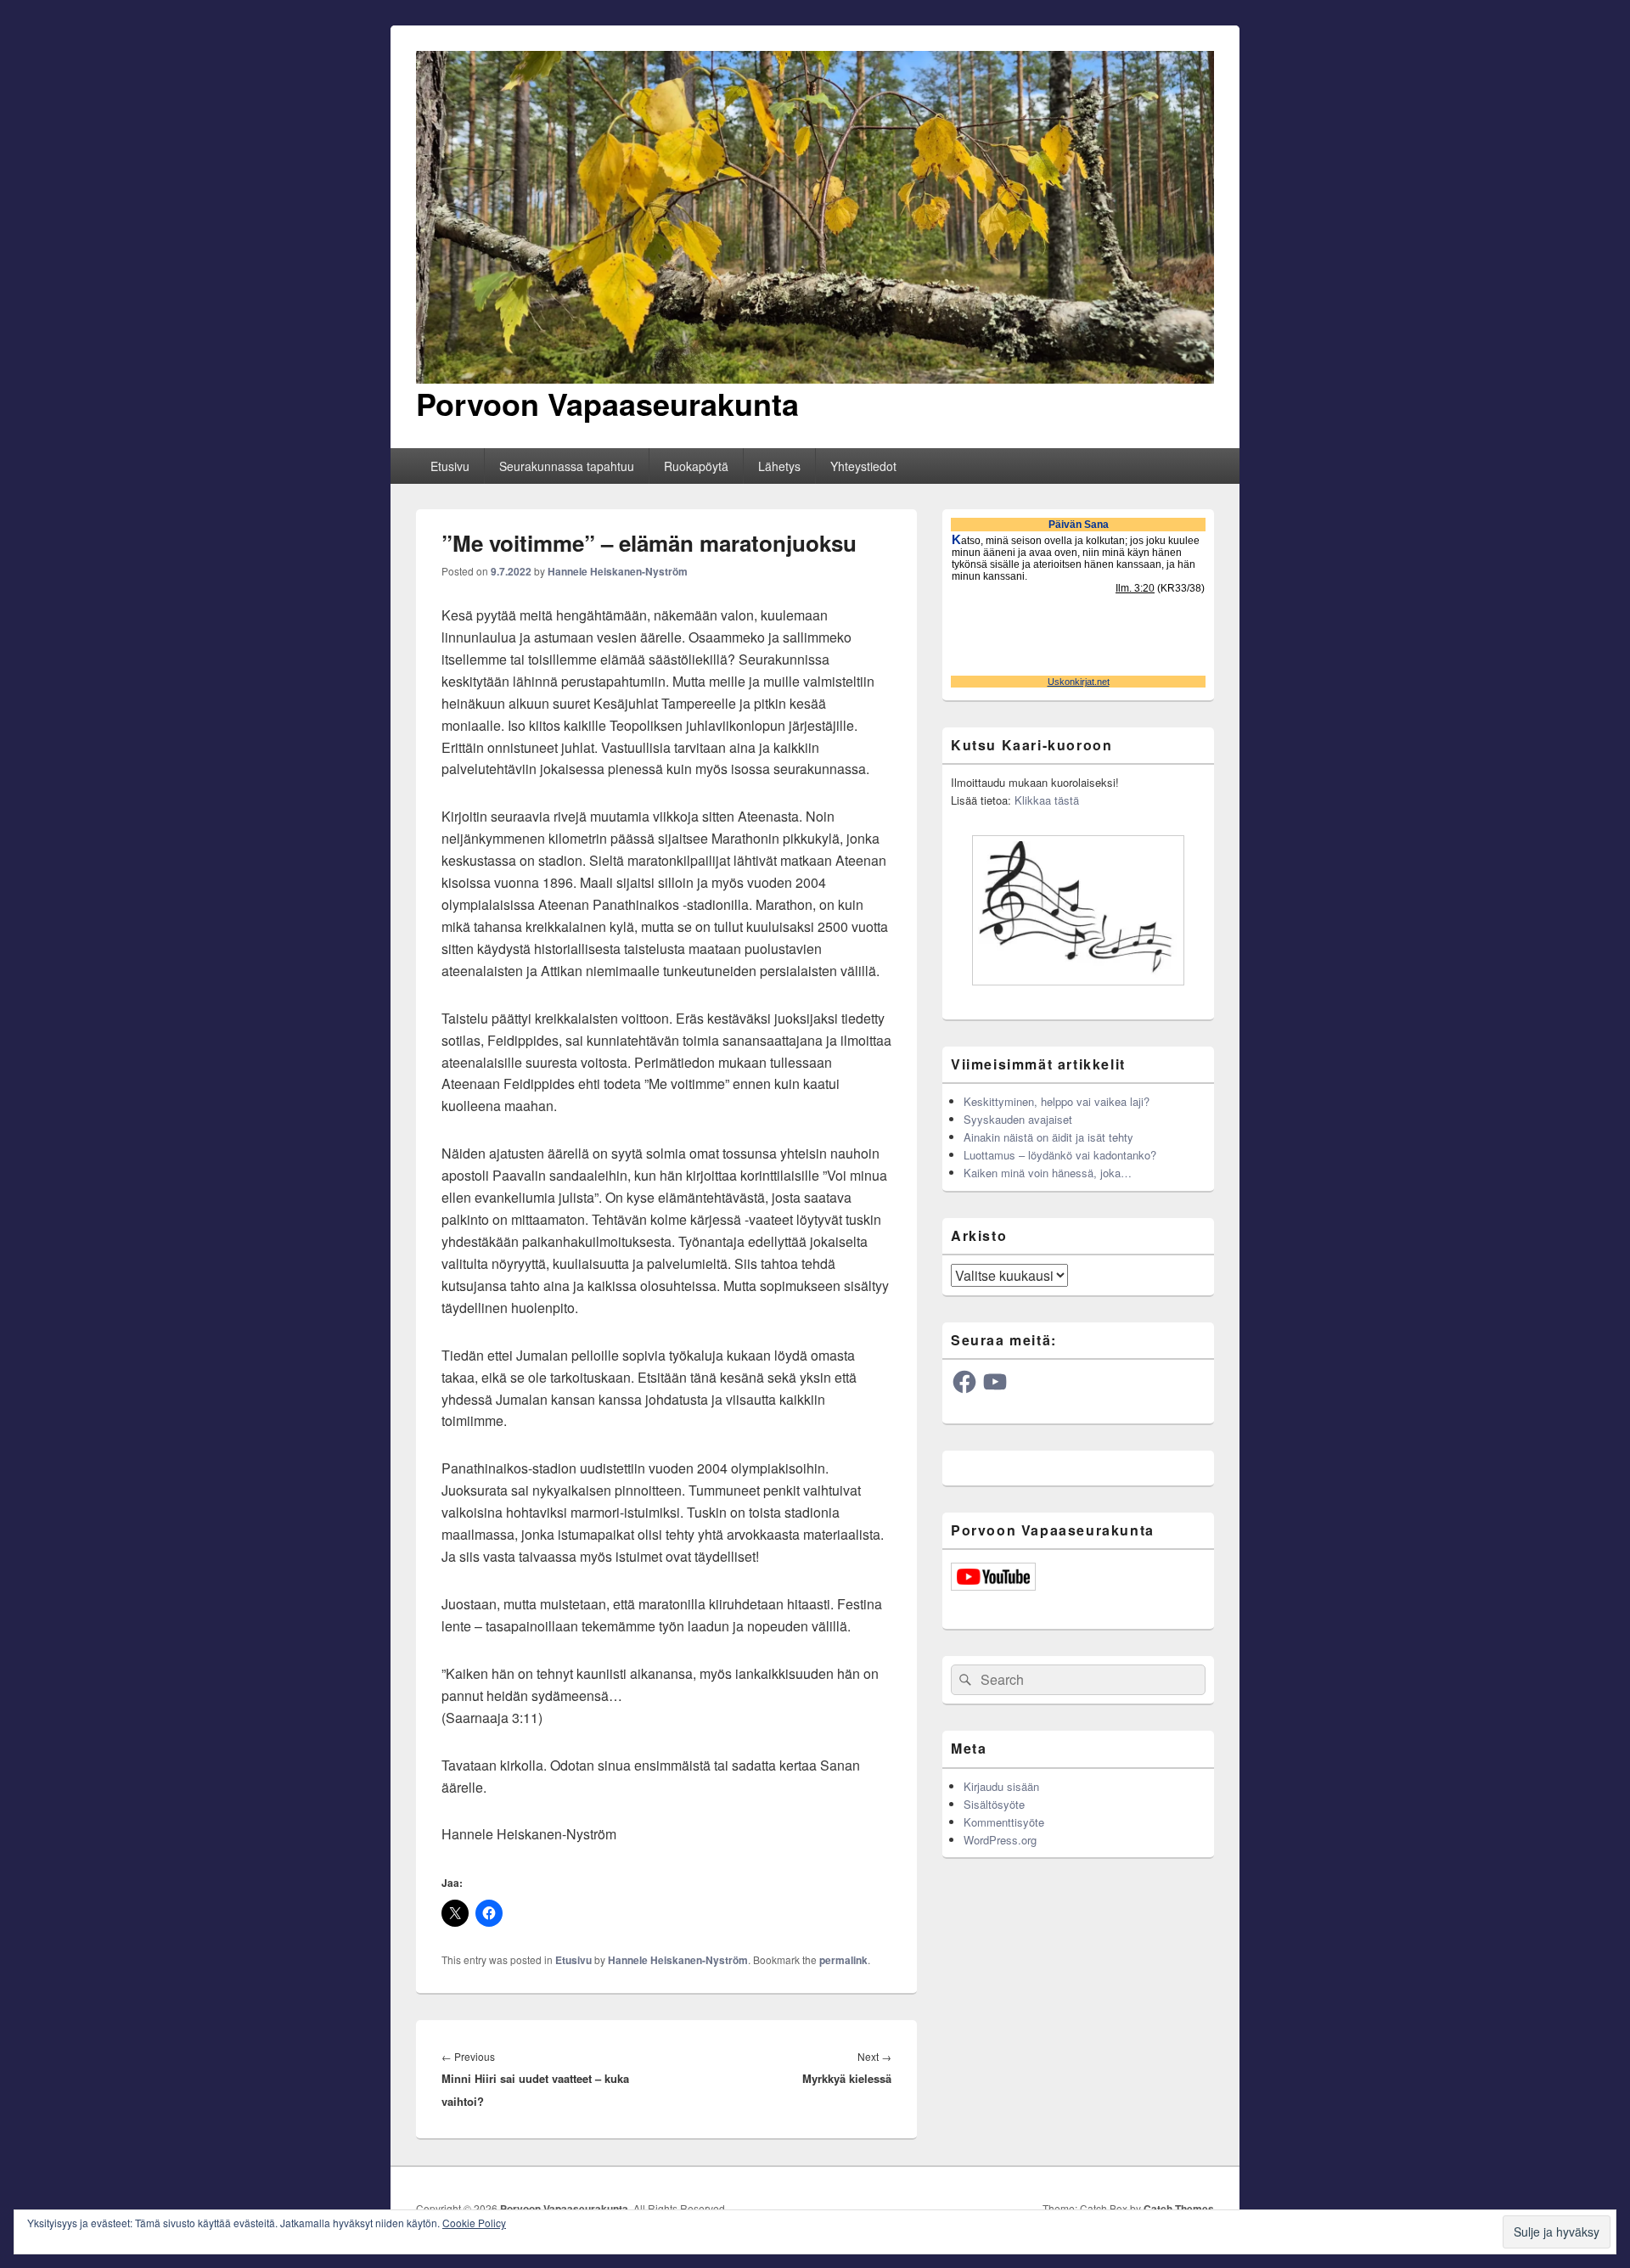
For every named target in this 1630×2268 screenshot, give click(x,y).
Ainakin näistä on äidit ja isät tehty (1048, 1137)
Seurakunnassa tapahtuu (567, 466)
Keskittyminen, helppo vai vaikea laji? (1057, 1101)
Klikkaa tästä (1047, 800)
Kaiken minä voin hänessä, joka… (1048, 1173)
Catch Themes (1179, 2209)
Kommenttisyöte (1004, 1822)
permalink (843, 1960)
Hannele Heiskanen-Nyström (618, 571)
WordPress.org (1000, 1840)
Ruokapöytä (696, 466)
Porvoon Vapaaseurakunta (607, 403)
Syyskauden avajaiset (1018, 1119)
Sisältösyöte (994, 1804)
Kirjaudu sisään (1001, 1786)
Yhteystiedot (863, 466)
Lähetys (779, 466)
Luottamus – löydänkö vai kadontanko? (1060, 1155)
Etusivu (450, 466)
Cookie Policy (474, 2223)
